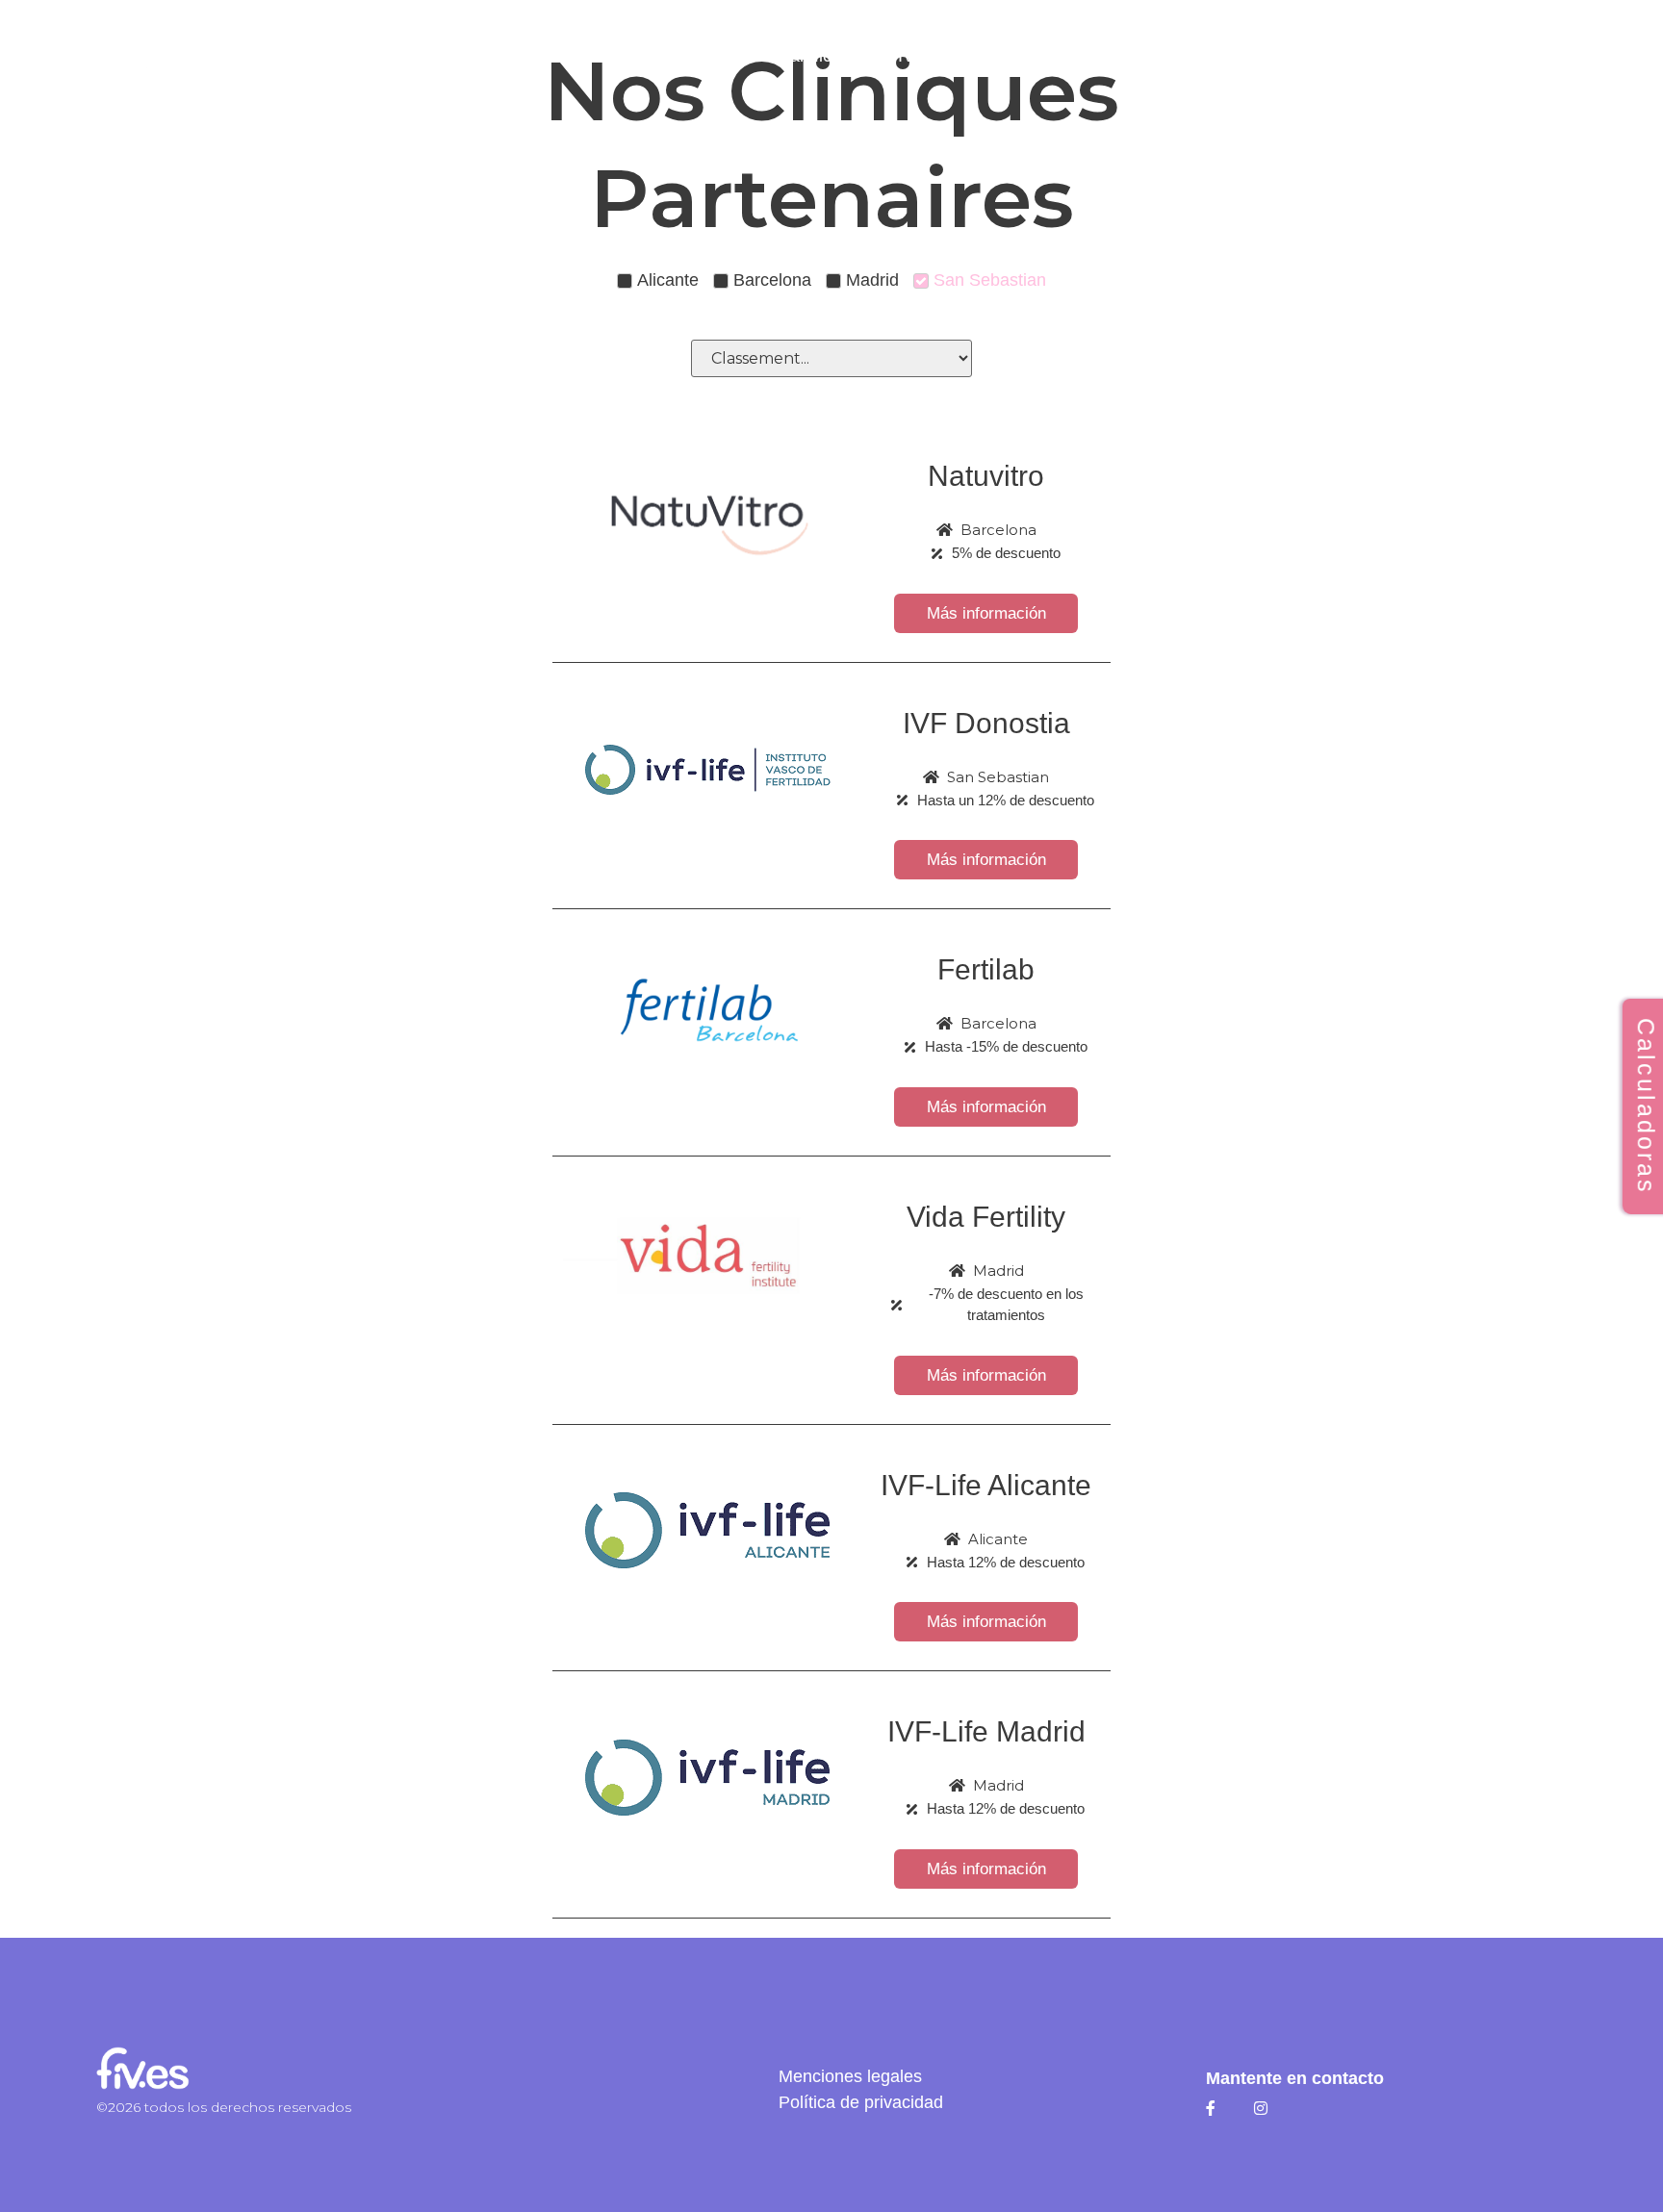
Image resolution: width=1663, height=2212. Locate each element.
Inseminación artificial (766, 56)
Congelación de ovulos (1221, 56)
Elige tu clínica (569, 56)
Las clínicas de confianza (378, 56)
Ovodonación (1024, 56)
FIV (901, 56)
